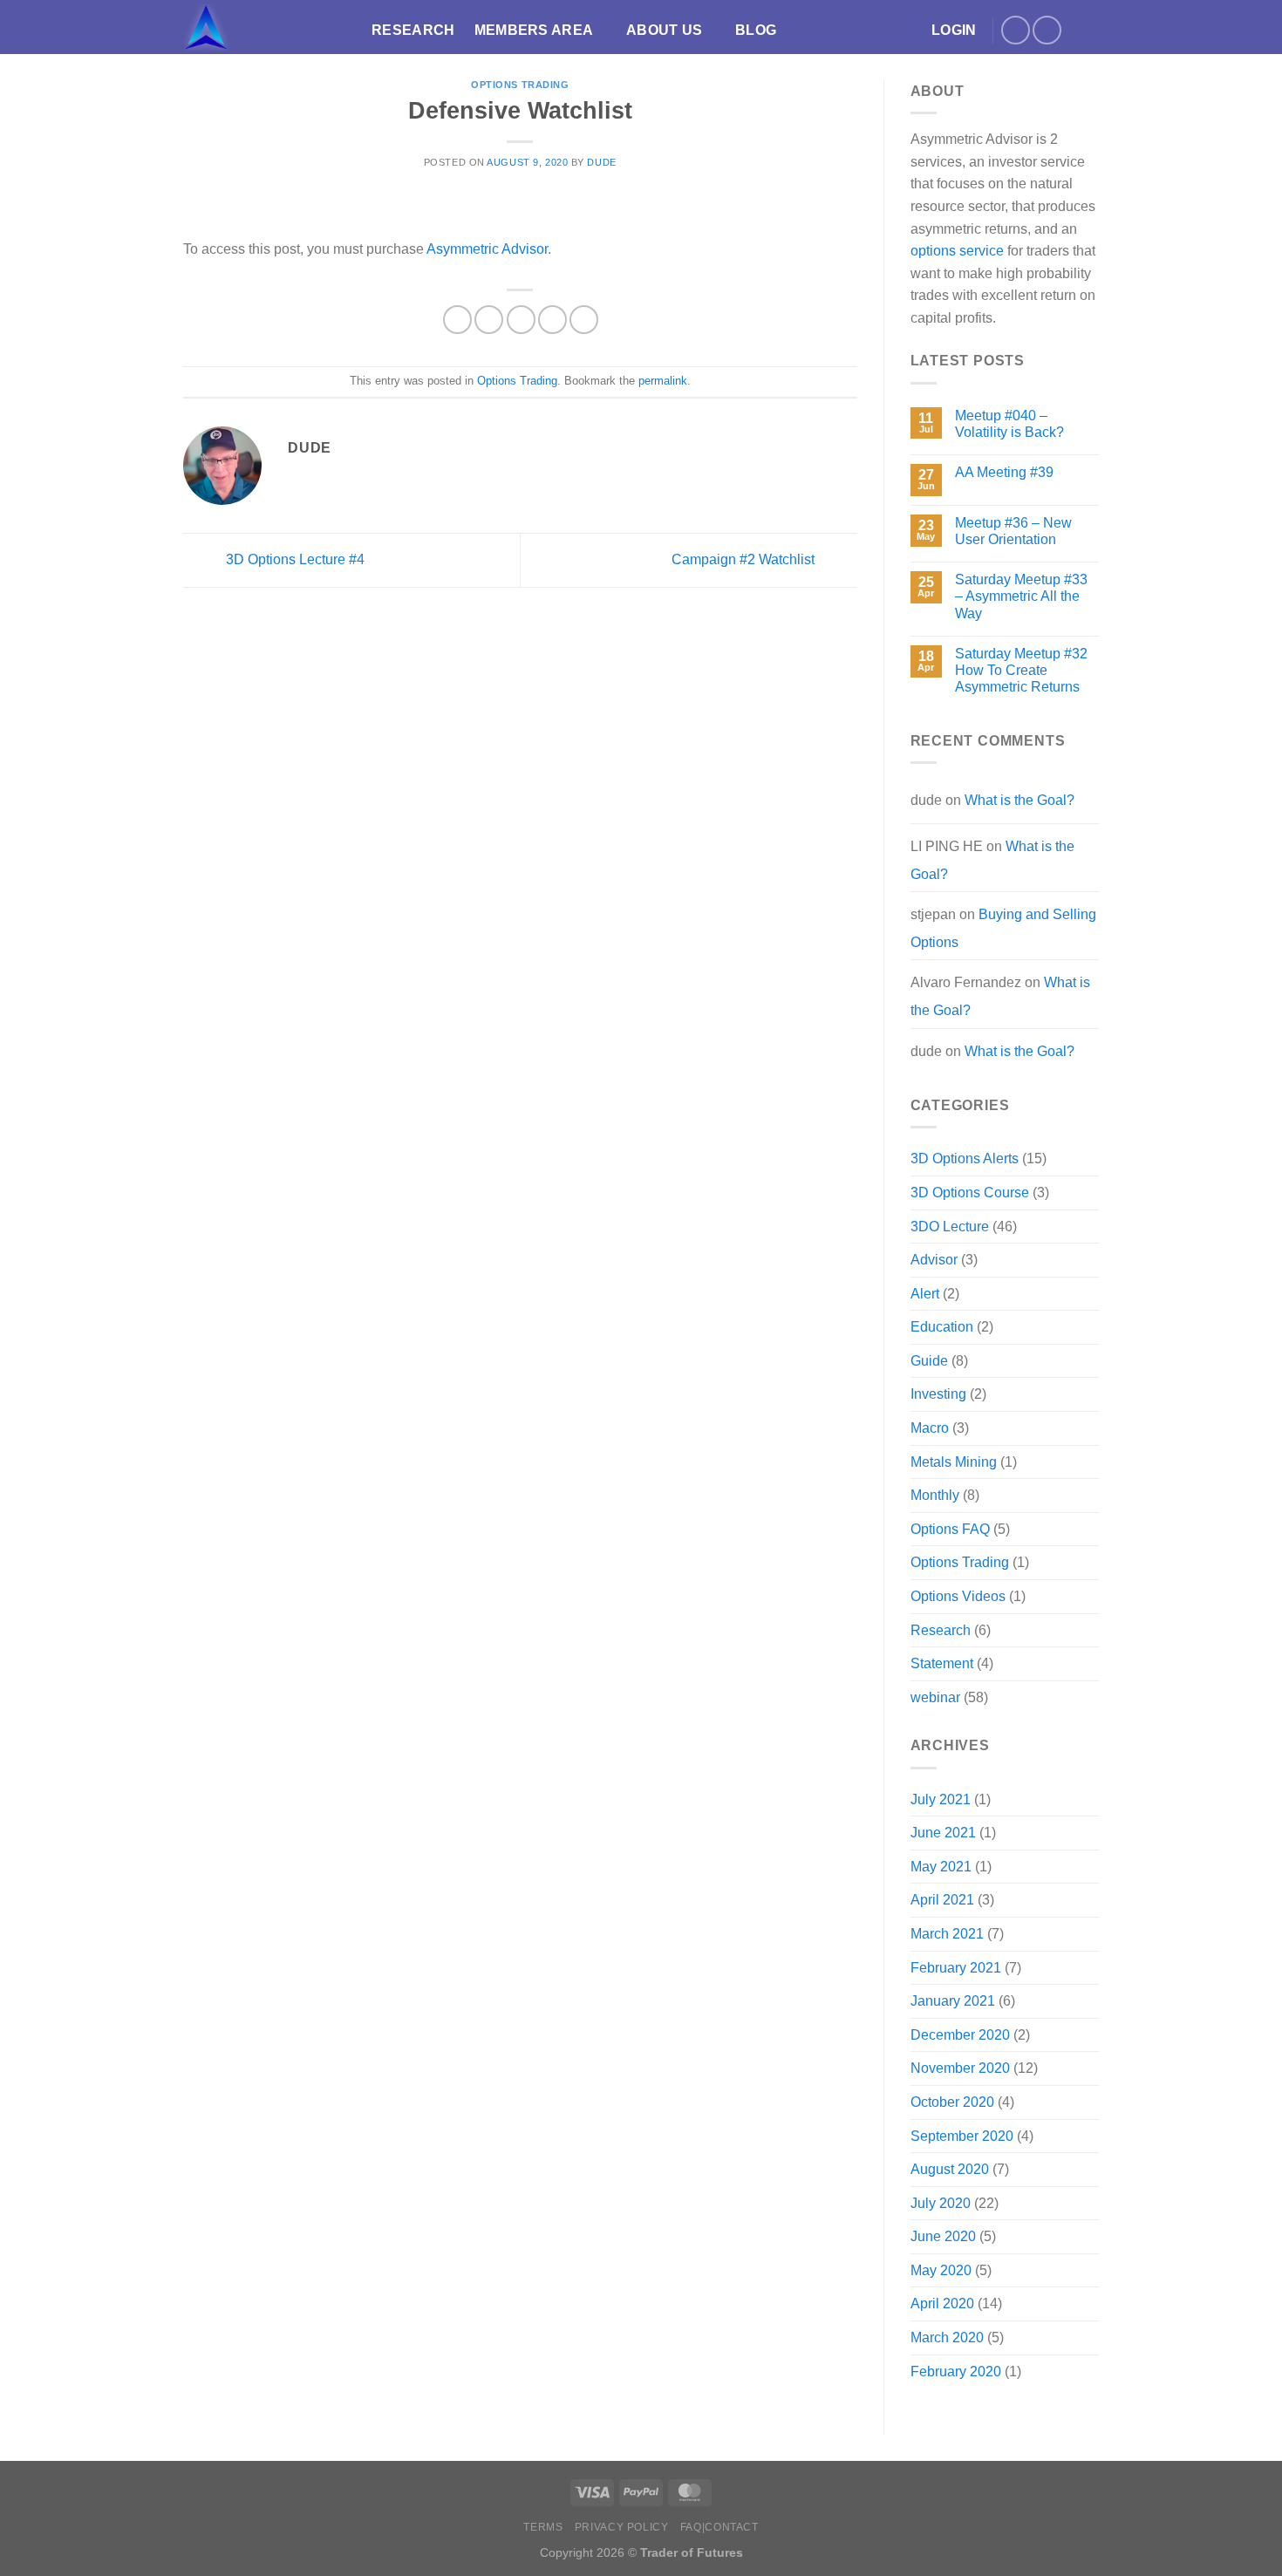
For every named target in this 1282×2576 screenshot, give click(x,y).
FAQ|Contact (719, 2527)
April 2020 (942, 2303)
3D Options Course (970, 1193)
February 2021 (956, 1968)
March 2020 (947, 2337)
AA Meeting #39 (1004, 472)
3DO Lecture (950, 1227)
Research (413, 30)
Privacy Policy (622, 2527)
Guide (929, 1361)
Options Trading (520, 85)
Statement (942, 1663)
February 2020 (956, 2372)
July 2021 (941, 1799)
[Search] (1091, 30)
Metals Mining (954, 1462)
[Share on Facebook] (457, 320)
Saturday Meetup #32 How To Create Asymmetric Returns (1021, 670)
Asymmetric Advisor (487, 249)
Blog (756, 30)
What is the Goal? (1019, 800)
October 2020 (952, 2102)
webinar (935, 1697)
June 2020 (943, 2236)
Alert (925, 1294)
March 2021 (947, 1934)
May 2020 (941, 2270)
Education (942, 1327)
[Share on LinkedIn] (584, 320)
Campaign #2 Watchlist (745, 559)
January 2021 (953, 2001)
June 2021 (943, 1833)
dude (601, 162)
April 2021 (942, 1900)
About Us (665, 30)
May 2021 (941, 1867)
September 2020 (962, 2136)
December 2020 (960, 2035)
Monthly (935, 1495)
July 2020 (941, 2203)
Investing (938, 1394)
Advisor (934, 1260)
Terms (543, 2527)
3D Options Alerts (965, 1159)
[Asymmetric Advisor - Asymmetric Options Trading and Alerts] (264, 27)
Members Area (534, 30)
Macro (930, 1428)
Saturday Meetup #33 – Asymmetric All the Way (1021, 596)
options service (957, 251)
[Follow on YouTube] (1047, 30)
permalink (663, 381)
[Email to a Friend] (521, 320)
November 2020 (960, 2068)
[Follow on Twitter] (1016, 30)
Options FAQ (950, 1529)
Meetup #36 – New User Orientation (1013, 531)
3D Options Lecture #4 (293, 559)
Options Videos (958, 1596)
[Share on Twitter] (489, 320)
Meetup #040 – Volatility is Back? (1009, 424)
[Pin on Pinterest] (552, 320)
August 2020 (950, 2169)
